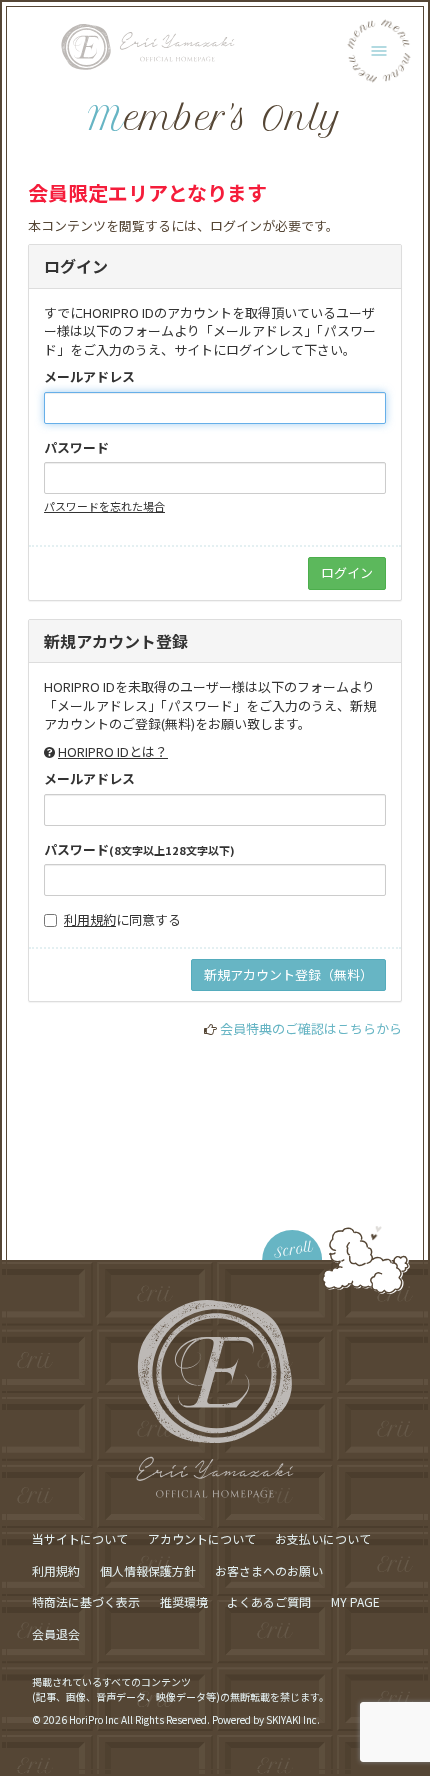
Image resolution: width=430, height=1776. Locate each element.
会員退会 (56, 1633)
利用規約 (90, 919)
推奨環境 (184, 1601)
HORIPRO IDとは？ (113, 751)
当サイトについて (80, 1538)
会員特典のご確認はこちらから (311, 1028)
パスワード (76, 448)
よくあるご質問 (269, 1601)
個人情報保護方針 (148, 1570)
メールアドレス (89, 377)
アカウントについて (202, 1538)
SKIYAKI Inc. (293, 1719)
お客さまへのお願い (269, 1570)
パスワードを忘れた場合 (104, 506)
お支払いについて (323, 1538)
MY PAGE (355, 1601)
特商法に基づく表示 (86, 1601)
